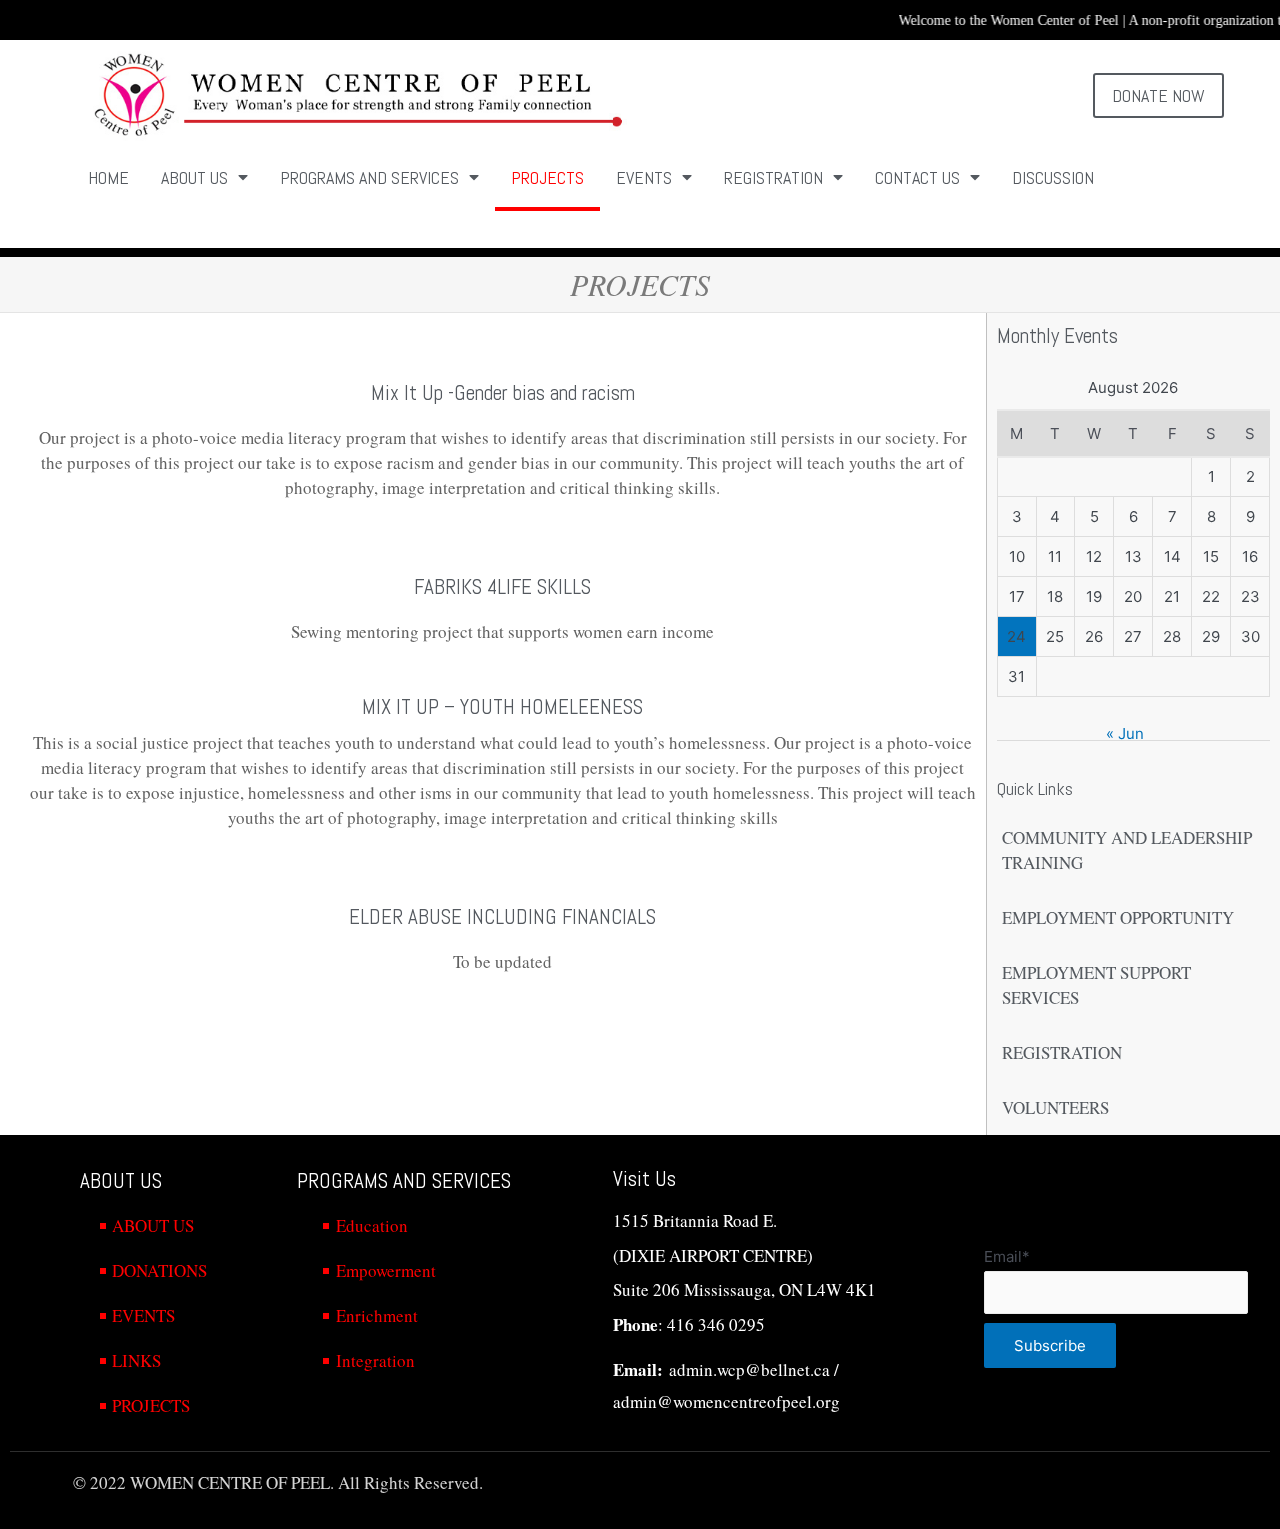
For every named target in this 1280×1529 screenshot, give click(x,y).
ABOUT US (194, 177)
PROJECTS (547, 177)
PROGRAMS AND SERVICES (369, 177)
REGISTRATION (773, 177)
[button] (1159, 95)
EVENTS (644, 177)
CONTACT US (917, 177)
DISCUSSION (1053, 177)
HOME (108, 177)
